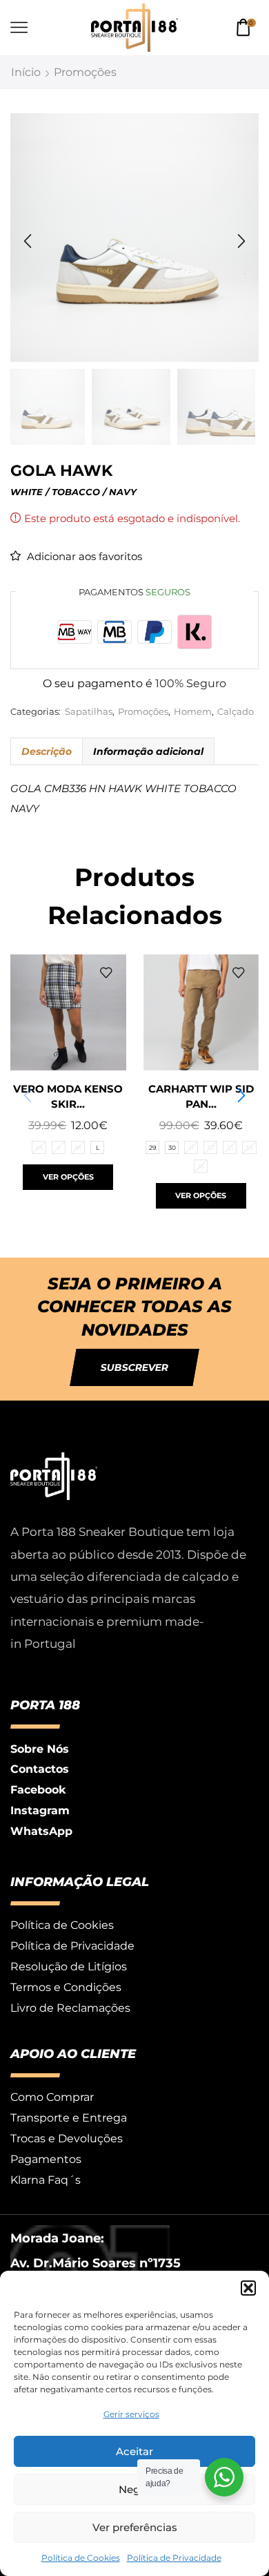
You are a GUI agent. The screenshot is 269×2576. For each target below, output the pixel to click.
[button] (248, 2288)
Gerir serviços (131, 2414)
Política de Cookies (81, 2558)
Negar (134, 2489)
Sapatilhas (89, 712)
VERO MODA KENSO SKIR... (68, 1097)
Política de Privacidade (174, 2558)
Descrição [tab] (47, 751)
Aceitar (134, 2451)
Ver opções (68, 1177)
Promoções (85, 72)
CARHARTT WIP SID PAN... (201, 1097)
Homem (193, 712)
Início (26, 72)
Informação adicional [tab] (148, 751)
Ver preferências (135, 2527)
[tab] (46, 751)
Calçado (236, 712)
